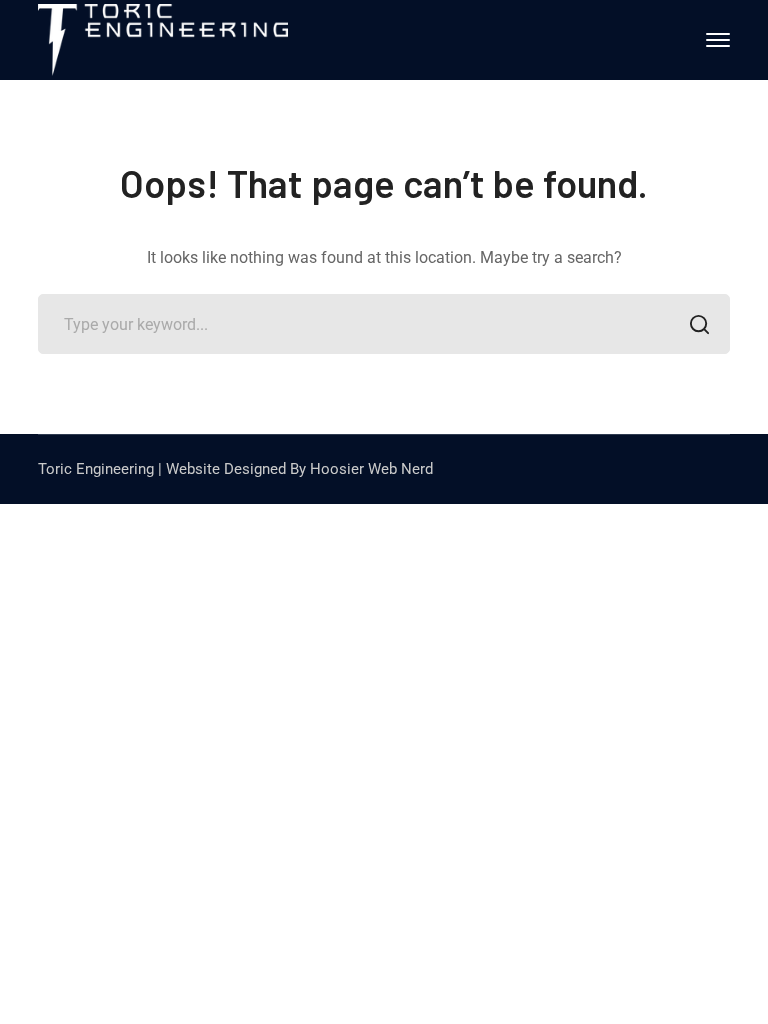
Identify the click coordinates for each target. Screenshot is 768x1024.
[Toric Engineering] (163, 38)
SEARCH (700, 324)
